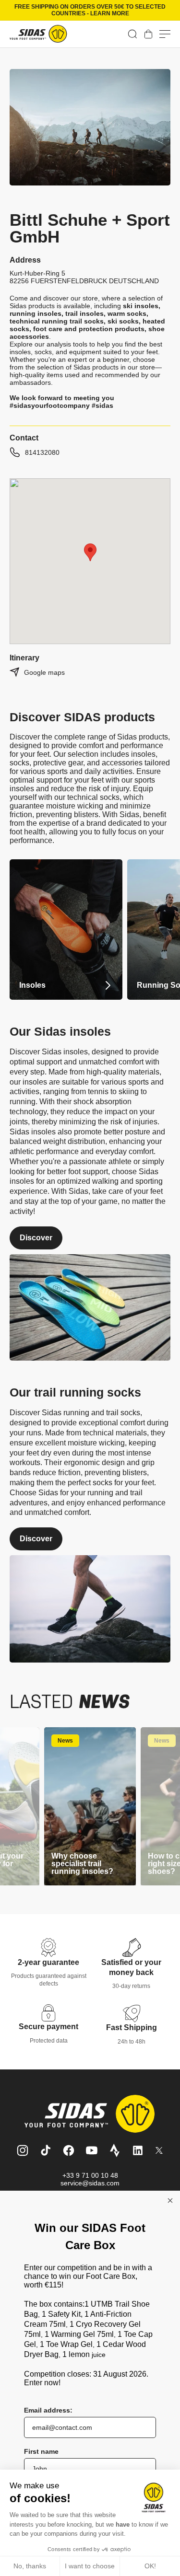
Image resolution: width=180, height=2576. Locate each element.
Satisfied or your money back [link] (131, 1967)
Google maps (44, 672)
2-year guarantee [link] (48, 1962)
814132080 (42, 452)
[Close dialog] (170, 2201)
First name (41, 2451)
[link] (148, 34)
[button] (132, 34)
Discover (36, 1238)
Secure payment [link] (48, 2027)
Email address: (48, 2410)
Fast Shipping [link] (132, 2027)
